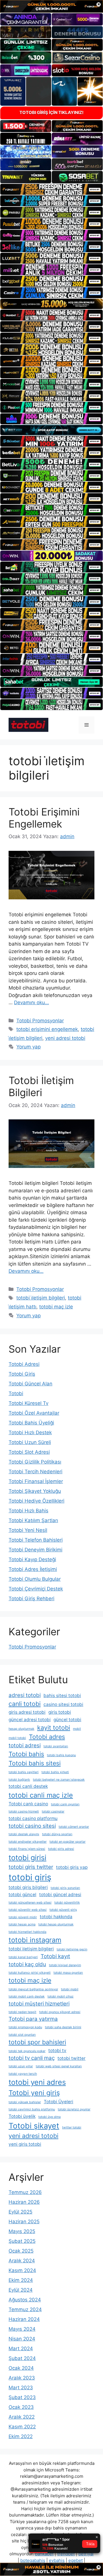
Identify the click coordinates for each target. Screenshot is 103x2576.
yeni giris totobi (25, 2144)
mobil (77, 1729)
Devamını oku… (31, 1002)
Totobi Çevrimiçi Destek (36, 1589)
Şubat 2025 (22, 2241)
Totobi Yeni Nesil (28, 1530)
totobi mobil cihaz (61, 1996)
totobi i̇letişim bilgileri (41, 1298)
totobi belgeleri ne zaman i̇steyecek (59, 1780)
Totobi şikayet (34, 2126)
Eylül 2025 (20, 2212)
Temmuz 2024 (25, 2309)
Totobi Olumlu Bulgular (35, 1579)
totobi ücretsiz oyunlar (74, 2109)
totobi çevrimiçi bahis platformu (32, 2109)
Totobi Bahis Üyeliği (31, 1423)
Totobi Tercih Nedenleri (35, 1472)
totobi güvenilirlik (67, 1903)
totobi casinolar (53, 1812)
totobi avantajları (56, 1746)
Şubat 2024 (22, 2358)
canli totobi (25, 1704)
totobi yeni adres (37, 2082)
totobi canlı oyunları (65, 1804)
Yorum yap (28, 1047)
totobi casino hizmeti (24, 1812)
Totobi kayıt (55, 1956)
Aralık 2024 (22, 2261)
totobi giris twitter (31, 1867)
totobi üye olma (49, 2117)
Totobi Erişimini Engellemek (44, 818)
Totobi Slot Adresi (29, 1452)
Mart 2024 (21, 2349)
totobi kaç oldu (27, 1964)
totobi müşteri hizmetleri (39, 2004)
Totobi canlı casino (28, 1804)
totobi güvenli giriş (63, 1910)
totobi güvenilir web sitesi (28, 1910)
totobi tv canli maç (32, 2058)
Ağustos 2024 (25, 2300)
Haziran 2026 (24, 2202)
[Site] (51, 189)
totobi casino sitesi (32, 1826)
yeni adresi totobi (65, 1038)
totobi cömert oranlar (74, 1827)
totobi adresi (25, 1745)
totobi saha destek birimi (63, 2027)
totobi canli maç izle (41, 1795)
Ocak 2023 (21, 2407)
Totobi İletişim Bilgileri (41, 1086)
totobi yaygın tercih (23, 2074)
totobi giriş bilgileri (28, 1887)
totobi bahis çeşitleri (24, 1772)
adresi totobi (25, 1695)
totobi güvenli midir (23, 1917)
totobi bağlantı (19, 1780)
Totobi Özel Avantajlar (34, 1413)
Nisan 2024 (22, 2339)
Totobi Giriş (22, 1374)
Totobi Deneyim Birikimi (35, 1550)
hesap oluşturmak (21, 1729)
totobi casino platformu (33, 1818)
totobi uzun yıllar (21, 2066)
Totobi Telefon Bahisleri (36, 1540)
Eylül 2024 (21, 2290)
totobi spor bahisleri (37, 2042)
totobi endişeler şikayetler (28, 1842)
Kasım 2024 (22, 2270)
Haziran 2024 (24, 2319)
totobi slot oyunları (22, 2035)
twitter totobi (72, 2127)
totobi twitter (72, 2058)
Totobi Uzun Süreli (30, 1442)
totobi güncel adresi (60, 1895)
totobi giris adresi (61, 1849)
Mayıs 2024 (22, 2329)
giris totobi (60, 1712)
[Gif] (51, 304)
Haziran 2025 (24, 2222)
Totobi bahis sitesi (35, 1763)
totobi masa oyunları (68, 1973)
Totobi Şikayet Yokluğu (35, 1491)
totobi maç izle (56, 1307)
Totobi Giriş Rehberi (31, 1599)
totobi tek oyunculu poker (27, 2051)
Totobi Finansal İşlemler (36, 1481)
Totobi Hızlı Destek (30, 1432)
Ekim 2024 (21, 2280)
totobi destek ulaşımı (24, 1834)
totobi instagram (35, 1940)
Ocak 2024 (21, 2368)
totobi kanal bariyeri (23, 1957)
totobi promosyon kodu (25, 2027)
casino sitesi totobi (63, 1704)
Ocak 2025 (21, 2251)
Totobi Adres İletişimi (33, 1569)
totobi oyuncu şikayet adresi (60, 2012)
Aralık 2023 (22, 2378)
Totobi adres (47, 1737)
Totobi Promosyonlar (40, 1021)
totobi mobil (70, 1989)
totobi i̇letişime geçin (72, 1949)
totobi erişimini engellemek (47, 1029)
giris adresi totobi (27, 1712)
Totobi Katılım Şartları (33, 1520)
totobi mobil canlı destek (27, 1996)
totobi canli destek (28, 1786)
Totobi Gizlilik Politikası (35, 1462)
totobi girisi (27, 1857)
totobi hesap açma (22, 1924)
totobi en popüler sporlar (68, 1842)
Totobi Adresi (24, 1364)
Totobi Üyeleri (59, 2102)
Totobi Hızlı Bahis (28, 1511)
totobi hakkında (56, 1917)
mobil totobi (17, 1738)
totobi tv (57, 2050)
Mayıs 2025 (22, 2231)
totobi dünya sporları (57, 1834)
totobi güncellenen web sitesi (30, 1903)
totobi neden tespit (22, 2012)
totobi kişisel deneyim (65, 1965)
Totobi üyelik (22, 2116)
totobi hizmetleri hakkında (27, 1932)
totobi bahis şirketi (55, 1772)
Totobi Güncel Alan (30, 1384)
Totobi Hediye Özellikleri (36, 1501)
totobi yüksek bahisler (25, 2102)
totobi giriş (30, 1877)
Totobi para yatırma (33, 2019)
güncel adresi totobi (30, 1720)
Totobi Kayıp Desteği (32, 1559)
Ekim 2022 (21, 2436)
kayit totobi (54, 1727)
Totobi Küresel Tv (28, 1403)
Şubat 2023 (22, 2397)
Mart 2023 (21, 2388)
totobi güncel (22, 1895)
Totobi (16, 1393)
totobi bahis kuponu (61, 1755)
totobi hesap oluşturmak (56, 1924)
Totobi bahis (26, 1754)
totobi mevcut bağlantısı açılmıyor (33, 1989)
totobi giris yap (72, 1867)
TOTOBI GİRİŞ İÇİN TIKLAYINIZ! (51, 112)
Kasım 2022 (22, 2427)
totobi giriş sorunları (65, 1888)
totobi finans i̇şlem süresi (27, 1849)
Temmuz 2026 (25, 2192)
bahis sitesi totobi (62, 1695)
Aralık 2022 (22, 2417)
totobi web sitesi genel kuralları (59, 2066)
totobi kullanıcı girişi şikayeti (30, 1973)
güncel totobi (67, 1720)
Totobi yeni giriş (34, 2093)
